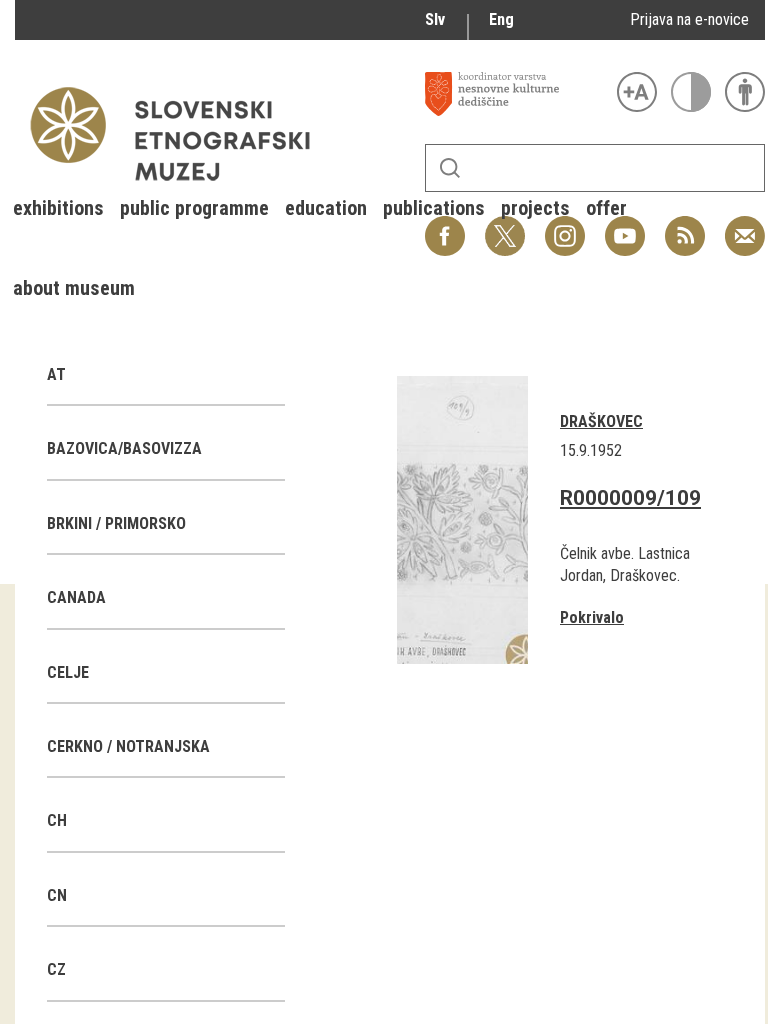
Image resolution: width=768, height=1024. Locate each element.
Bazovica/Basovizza (124, 448)
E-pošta (745, 225)
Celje (68, 672)
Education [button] (326, 208)
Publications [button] (434, 208)
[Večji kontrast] (691, 92)
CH (57, 820)
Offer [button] (606, 208)
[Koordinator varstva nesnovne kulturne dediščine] (516, 94)
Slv (435, 19)
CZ (56, 969)
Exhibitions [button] (58, 208)
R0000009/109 (630, 498)
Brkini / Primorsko (116, 523)
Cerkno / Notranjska (128, 746)
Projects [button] (535, 208)
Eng (501, 19)
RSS (680, 225)
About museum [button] (74, 288)
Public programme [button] (194, 208)
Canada (76, 597)
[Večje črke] (637, 92)
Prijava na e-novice (689, 19)
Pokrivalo (592, 617)
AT (56, 374)
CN (57, 895)
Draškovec (601, 421)
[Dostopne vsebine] (745, 92)
